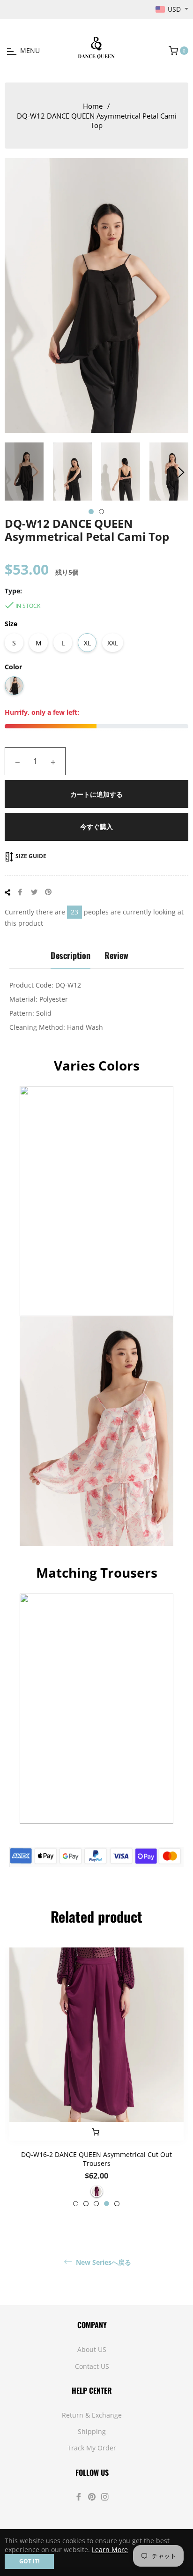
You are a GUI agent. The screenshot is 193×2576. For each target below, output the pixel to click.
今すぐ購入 (96, 827)
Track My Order (92, 2448)
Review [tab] (116, 955)
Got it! (29, 2561)
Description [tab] (71, 955)
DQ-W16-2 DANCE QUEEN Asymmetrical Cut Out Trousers (96, 2159)
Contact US (92, 2366)
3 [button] (96, 2204)
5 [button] (117, 2204)
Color (13, 667)
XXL (113, 643)
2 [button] (101, 512)
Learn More (110, 2550)
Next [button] (181, 472)
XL (87, 643)
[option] (96, 2077)
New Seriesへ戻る (103, 2262)
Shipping (92, 2431)
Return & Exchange (92, 2415)
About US (92, 2349)
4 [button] (107, 2204)
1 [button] (91, 512)
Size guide (30, 856)
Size (11, 624)
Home (93, 106)
